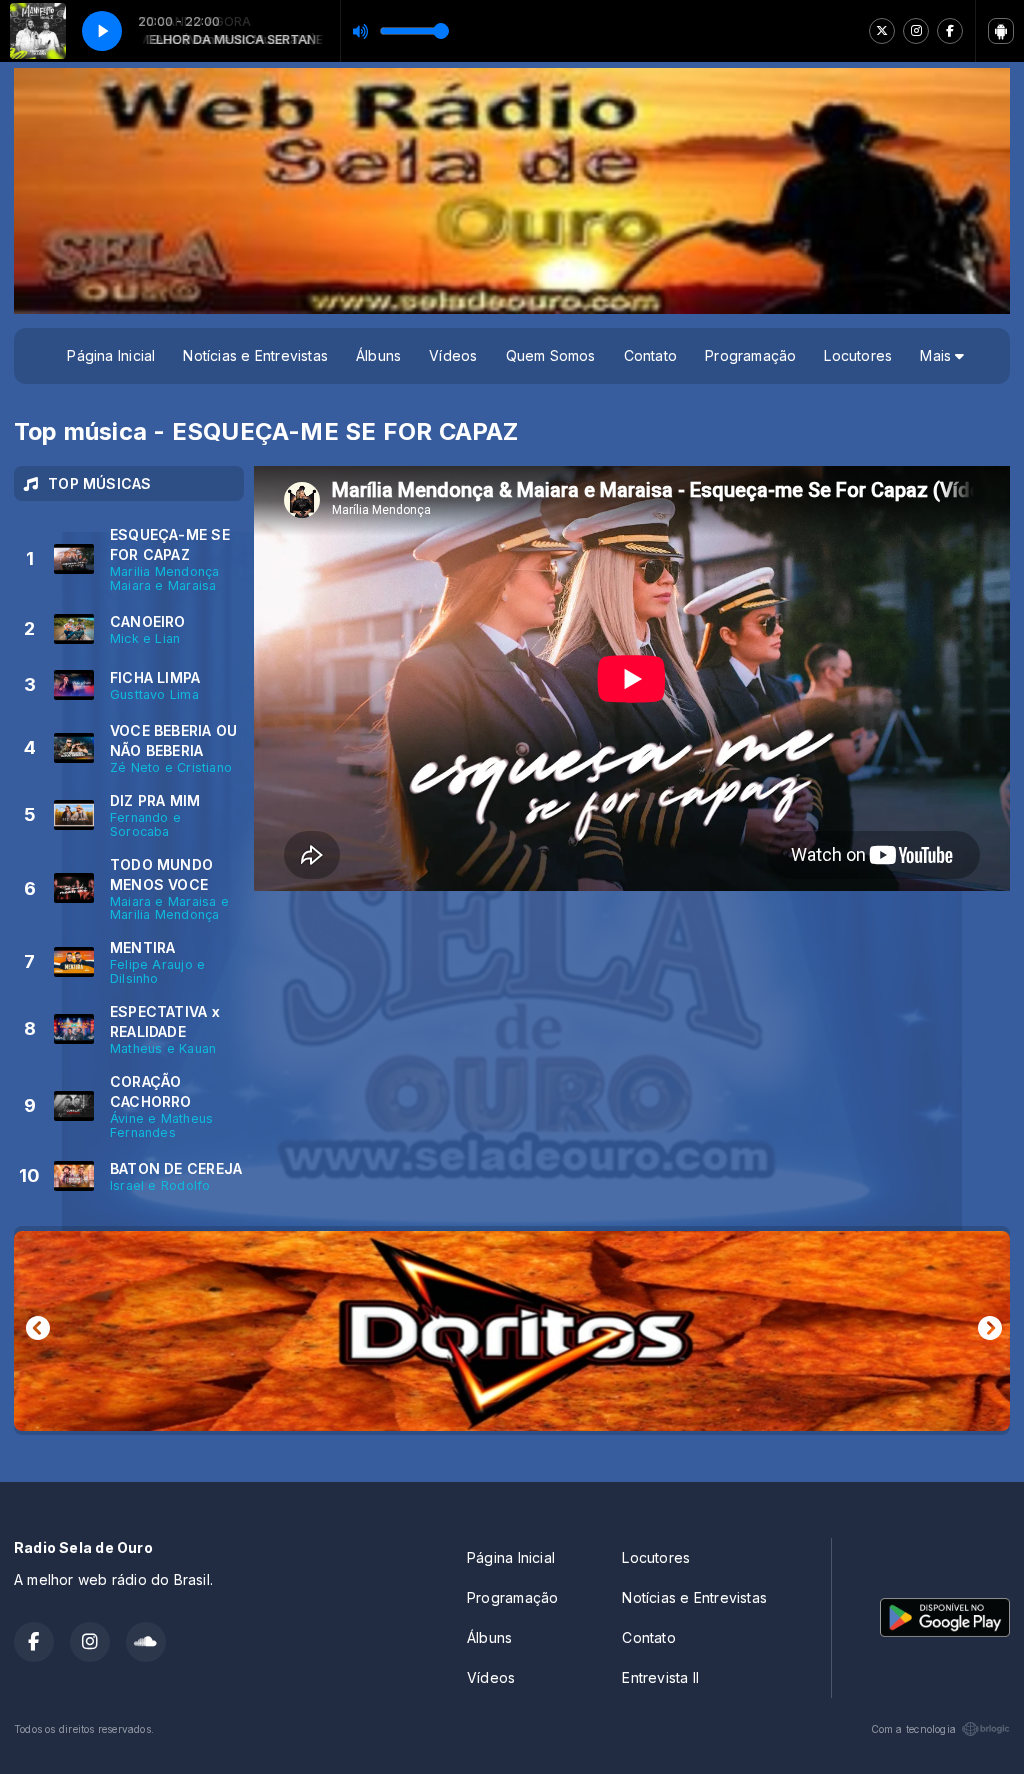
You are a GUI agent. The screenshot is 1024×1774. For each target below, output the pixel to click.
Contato (650, 355)
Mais (937, 355)
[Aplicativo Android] (1001, 31)
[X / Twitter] (882, 31)
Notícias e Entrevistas (255, 355)
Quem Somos (551, 355)
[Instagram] (916, 31)
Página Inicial (111, 355)
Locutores (858, 355)
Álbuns (378, 355)
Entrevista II (660, 1677)
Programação (750, 355)
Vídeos (453, 355)
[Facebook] (950, 31)
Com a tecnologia (913, 1729)
